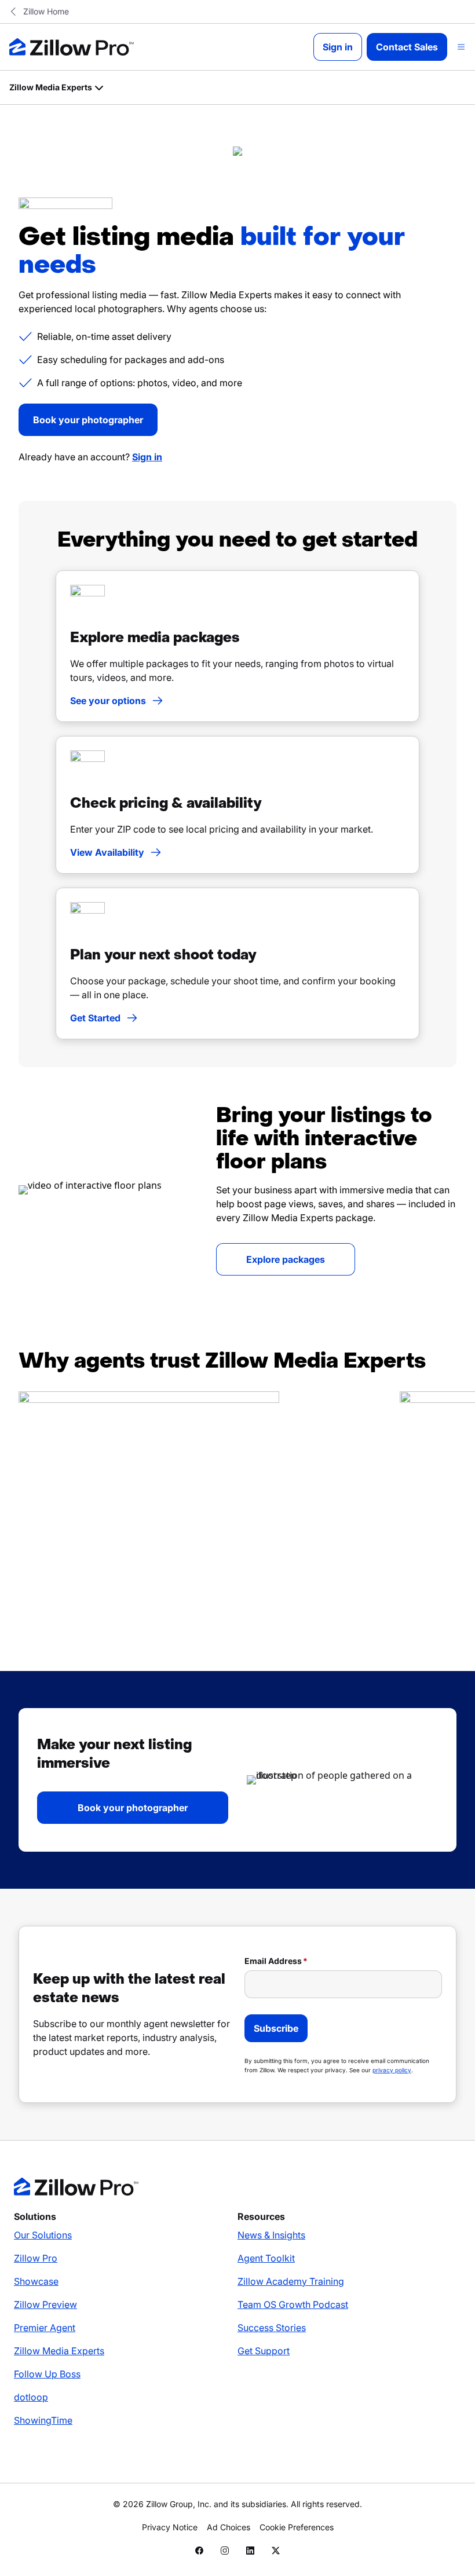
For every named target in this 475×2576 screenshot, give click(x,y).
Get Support (264, 2351)
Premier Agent (45, 2328)
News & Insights (271, 2235)
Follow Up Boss (47, 2374)
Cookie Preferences (297, 2527)
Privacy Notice (170, 2527)
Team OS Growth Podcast (293, 2304)
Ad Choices (229, 2527)
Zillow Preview (45, 2304)
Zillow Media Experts (59, 2351)
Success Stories (272, 2328)
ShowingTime (43, 2420)
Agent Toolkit (266, 2258)
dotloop (31, 2397)
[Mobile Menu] (461, 47)
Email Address (273, 1961)
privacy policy (392, 2070)
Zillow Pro (36, 2258)
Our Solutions (43, 2235)
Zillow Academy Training (291, 2281)
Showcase (36, 2281)
